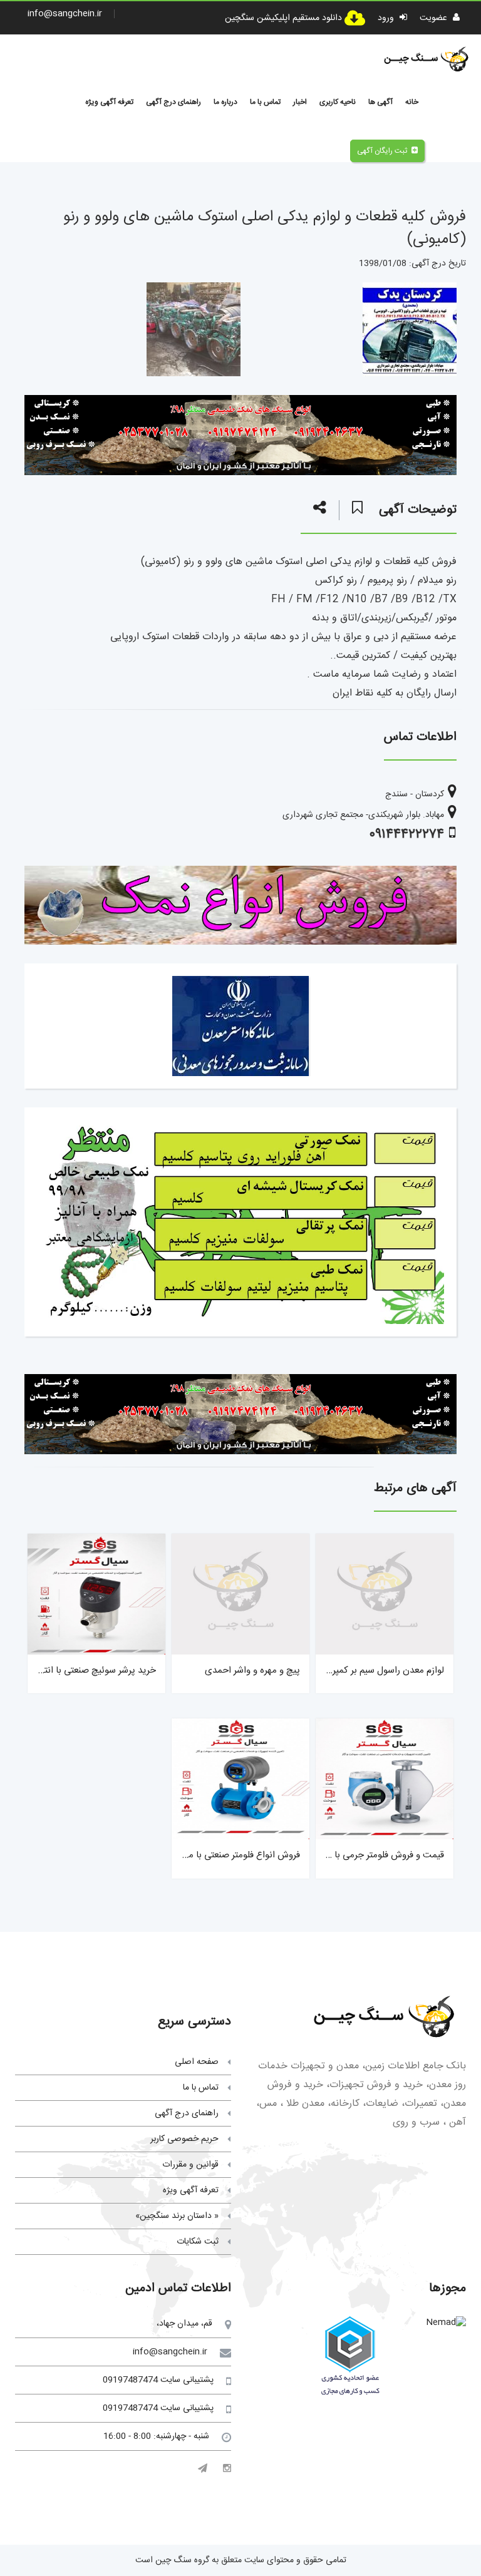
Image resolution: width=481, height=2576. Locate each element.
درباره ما (225, 102)
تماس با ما (265, 102)
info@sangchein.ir (65, 14)
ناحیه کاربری (338, 102)
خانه (412, 102)
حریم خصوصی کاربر (184, 2139)
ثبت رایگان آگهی (382, 151)
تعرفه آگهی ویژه (109, 102)
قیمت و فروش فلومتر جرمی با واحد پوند (370, 1855)
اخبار (300, 102)
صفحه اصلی (197, 2062)
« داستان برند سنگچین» (177, 2216)
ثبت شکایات (198, 2242)
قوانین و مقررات (190, 2165)
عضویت (435, 18)
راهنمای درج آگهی (173, 102)
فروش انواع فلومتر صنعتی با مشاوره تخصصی (215, 1855)
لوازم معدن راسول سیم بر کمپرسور (381, 1670)
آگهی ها (380, 102)
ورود (387, 18)
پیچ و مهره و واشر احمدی (252, 1670)
